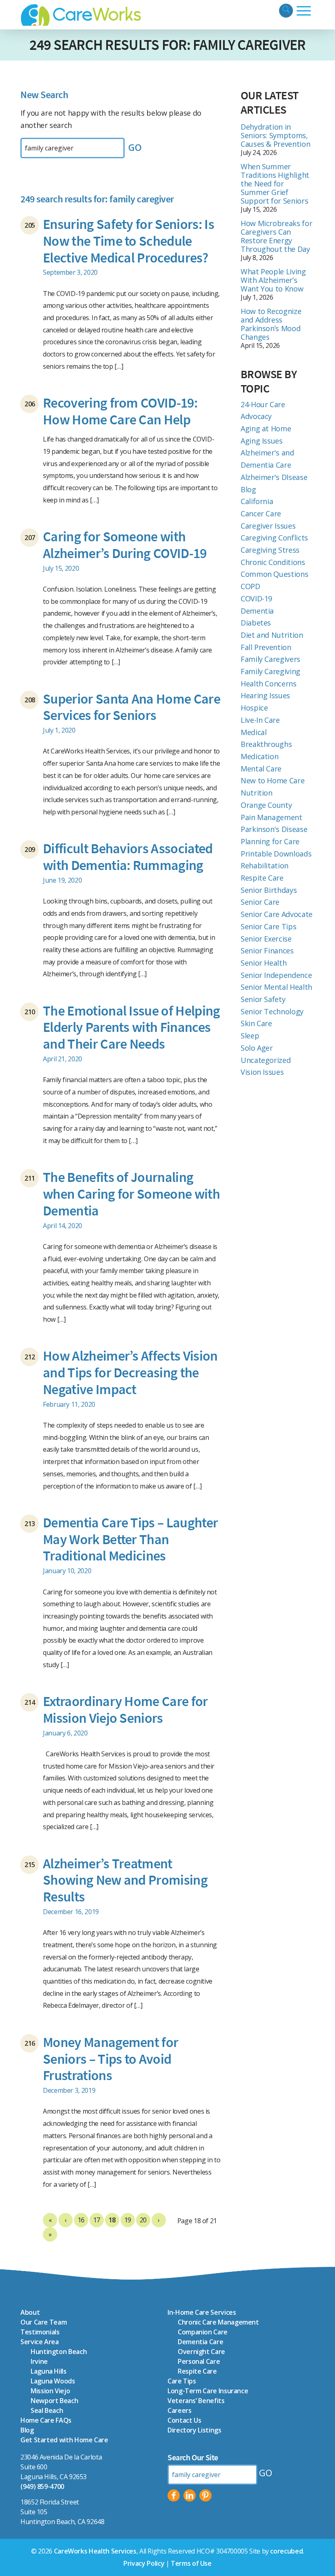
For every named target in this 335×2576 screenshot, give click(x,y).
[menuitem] (286, 11)
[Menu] (304, 11)
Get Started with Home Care (64, 2440)
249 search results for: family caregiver (167, 45)
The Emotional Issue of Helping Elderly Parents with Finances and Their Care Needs (132, 1027)
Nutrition (257, 793)
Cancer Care (261, 513)
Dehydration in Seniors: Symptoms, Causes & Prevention (275, 135)
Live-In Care (260, 720)
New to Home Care (272, 780)
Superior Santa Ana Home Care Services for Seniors (132, 707)
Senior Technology (272, 1011)
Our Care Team (44, 2322)
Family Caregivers (270, 659)
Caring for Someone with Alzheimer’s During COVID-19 (125, 545)
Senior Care (260, 902)
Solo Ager (257, 1048)
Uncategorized (266, 1060)
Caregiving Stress (270, 550)
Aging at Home (266, 428)
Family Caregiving (270, 671)
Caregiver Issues (268, 526)
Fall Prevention (266, 647)
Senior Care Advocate (277, 914)
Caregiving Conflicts (274, 538)
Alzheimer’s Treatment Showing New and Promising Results (125, 1880)
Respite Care (262, 878)
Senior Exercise (266, 939)
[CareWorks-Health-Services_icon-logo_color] (82, 15)
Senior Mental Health (276, 987)
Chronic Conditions (273, 562)
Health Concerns (269, 684)
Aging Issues (262, 441)
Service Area (40, 2342)
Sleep (250, 1036)
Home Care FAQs (46, 2420)
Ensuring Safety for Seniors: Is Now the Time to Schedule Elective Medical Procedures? (128, 241)
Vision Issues (262, 1072)
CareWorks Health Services (95, 2551)
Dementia (257, 611)
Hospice (254, 708)
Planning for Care (270, 841)
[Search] (286, 11)
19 (128, 2220)
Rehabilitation (265, 865)
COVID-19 (256, 599)
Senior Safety (263, 999)
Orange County (266, 805)
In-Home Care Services (202, 2312)
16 (81, 2220)
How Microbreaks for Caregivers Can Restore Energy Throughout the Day (276, 236)
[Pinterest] (205, 2495)
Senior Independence (276, 975)
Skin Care (256, 1023)
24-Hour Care (263, 404)
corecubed (286, 2551)
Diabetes (256, 623)
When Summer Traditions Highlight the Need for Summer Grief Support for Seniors (275, 184)
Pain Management (271, 817)
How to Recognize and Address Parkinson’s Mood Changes (271, 324)
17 (97, 2220)
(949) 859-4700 (42, 2486)
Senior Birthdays (269, 890)
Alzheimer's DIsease (274, 477)
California (257, 501)
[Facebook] (174, 2495)
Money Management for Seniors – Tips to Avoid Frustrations (111, 2059)
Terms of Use (191, 2563)
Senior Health (264, 963)
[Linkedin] (190, 2495)
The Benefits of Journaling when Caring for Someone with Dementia (131, 1194)
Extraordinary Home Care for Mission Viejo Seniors (125, 1709)
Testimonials (40, 2332)
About (30, 2312)
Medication (259, 756)
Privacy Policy (144, 2563)
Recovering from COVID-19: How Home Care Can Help (120, 411)
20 (143, 2220)
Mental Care (261, 769)
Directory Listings (194, 2430)
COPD (250, 586)
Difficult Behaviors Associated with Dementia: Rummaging (128, 857)
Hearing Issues (265, 695)
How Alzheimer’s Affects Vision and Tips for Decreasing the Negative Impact (130, 1372)
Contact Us (184, 2420)
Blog (248, 489)
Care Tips (182, 2381)
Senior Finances (267, 951)
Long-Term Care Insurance (208, 2391)
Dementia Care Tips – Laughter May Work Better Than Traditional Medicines (130, 1539)
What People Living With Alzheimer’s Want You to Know (273, 280)
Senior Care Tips (268, 926)
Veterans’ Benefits (196, 2401)
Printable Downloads (276, 854)
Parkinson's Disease (274, 829)
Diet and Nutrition (272, 635)
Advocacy (256, 416)
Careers (179, 2410)
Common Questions (274, 574)
